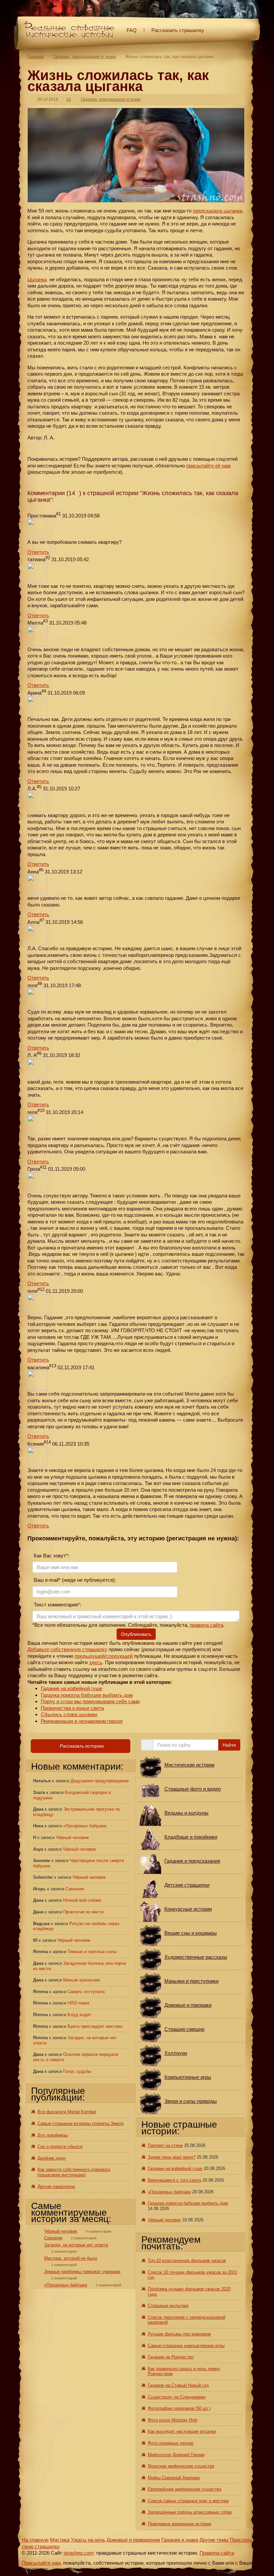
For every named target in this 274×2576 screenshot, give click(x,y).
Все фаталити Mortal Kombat (67, 2112)
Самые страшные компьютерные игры (186, 2346)
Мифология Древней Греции (176, 2455)
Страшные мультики (168, 2306)
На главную (35, 2540)
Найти (229, 1745)
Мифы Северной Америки (174, 2478)
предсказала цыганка (218, 211)
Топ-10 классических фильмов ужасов (187, 2261)
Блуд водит (79, 2015)
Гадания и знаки (180, 2540)
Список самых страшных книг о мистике (188, 2501)
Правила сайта (217, 2553)
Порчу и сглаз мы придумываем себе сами (90, 1701)
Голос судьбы (77, 2071)
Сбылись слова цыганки (69, 1714)
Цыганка (37, 279)
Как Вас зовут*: (51, 1556)
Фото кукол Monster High (173, 2420)
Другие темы (214, 2540)
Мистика (60, 2540)
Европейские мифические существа (184, 2489)
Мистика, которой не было (71, 2258)
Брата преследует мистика (95, 2026)
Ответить (38, 552)
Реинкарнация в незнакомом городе (82, 1721)
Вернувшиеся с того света (174, 2180)
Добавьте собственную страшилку (67, 1649)
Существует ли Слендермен (177, 2397)
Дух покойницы (53, 2135)
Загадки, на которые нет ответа (76, 2245)
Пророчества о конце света (72, 1708)
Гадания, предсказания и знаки (85, 57)
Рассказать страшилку (178, 30)
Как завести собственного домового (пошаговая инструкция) (74, 2172)
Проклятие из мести (83, 1912)
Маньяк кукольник (82, 1980)
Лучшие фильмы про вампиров (179, 2334)
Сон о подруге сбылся (60, 2146)
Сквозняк (75, 1889)
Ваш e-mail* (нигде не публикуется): (74, 1580)
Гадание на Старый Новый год (178, 2385)
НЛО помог (79, 2003)
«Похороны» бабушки (85, 1826)
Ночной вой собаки (82, 1900)
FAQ (132, 30)
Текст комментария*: (57, 1605)
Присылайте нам (41, 2563)
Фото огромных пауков (171, 2443)
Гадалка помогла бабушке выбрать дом (87, 1695)
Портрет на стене (165, 2145)
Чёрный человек (72, 1837)
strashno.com (79, 2553)
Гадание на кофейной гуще (72, 1688)
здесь (96, 1662)
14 (68, 99)
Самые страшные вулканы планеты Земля (81, 2123)
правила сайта (207, 1625)
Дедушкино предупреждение (100, 1781)
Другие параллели (56, 2186)
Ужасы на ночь (88, 2540)
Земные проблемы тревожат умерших (82, 2272)
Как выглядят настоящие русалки (182, 2431)
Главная (36, 57)
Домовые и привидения (133, 2540)
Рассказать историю (81, 1746)
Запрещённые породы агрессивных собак (190, 2512)
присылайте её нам (208, 466)
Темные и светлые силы (92, 1952)
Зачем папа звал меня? (172, 2157)
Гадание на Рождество (171, 2357)
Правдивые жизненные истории (179, 2524)
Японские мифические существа (181, 2466)
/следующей (118, 1656)
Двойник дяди (51, 2158)
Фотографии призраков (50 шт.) (179, 2408)
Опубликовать (136, 1634)
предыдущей (89, 1656)
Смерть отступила (86, 1992)
